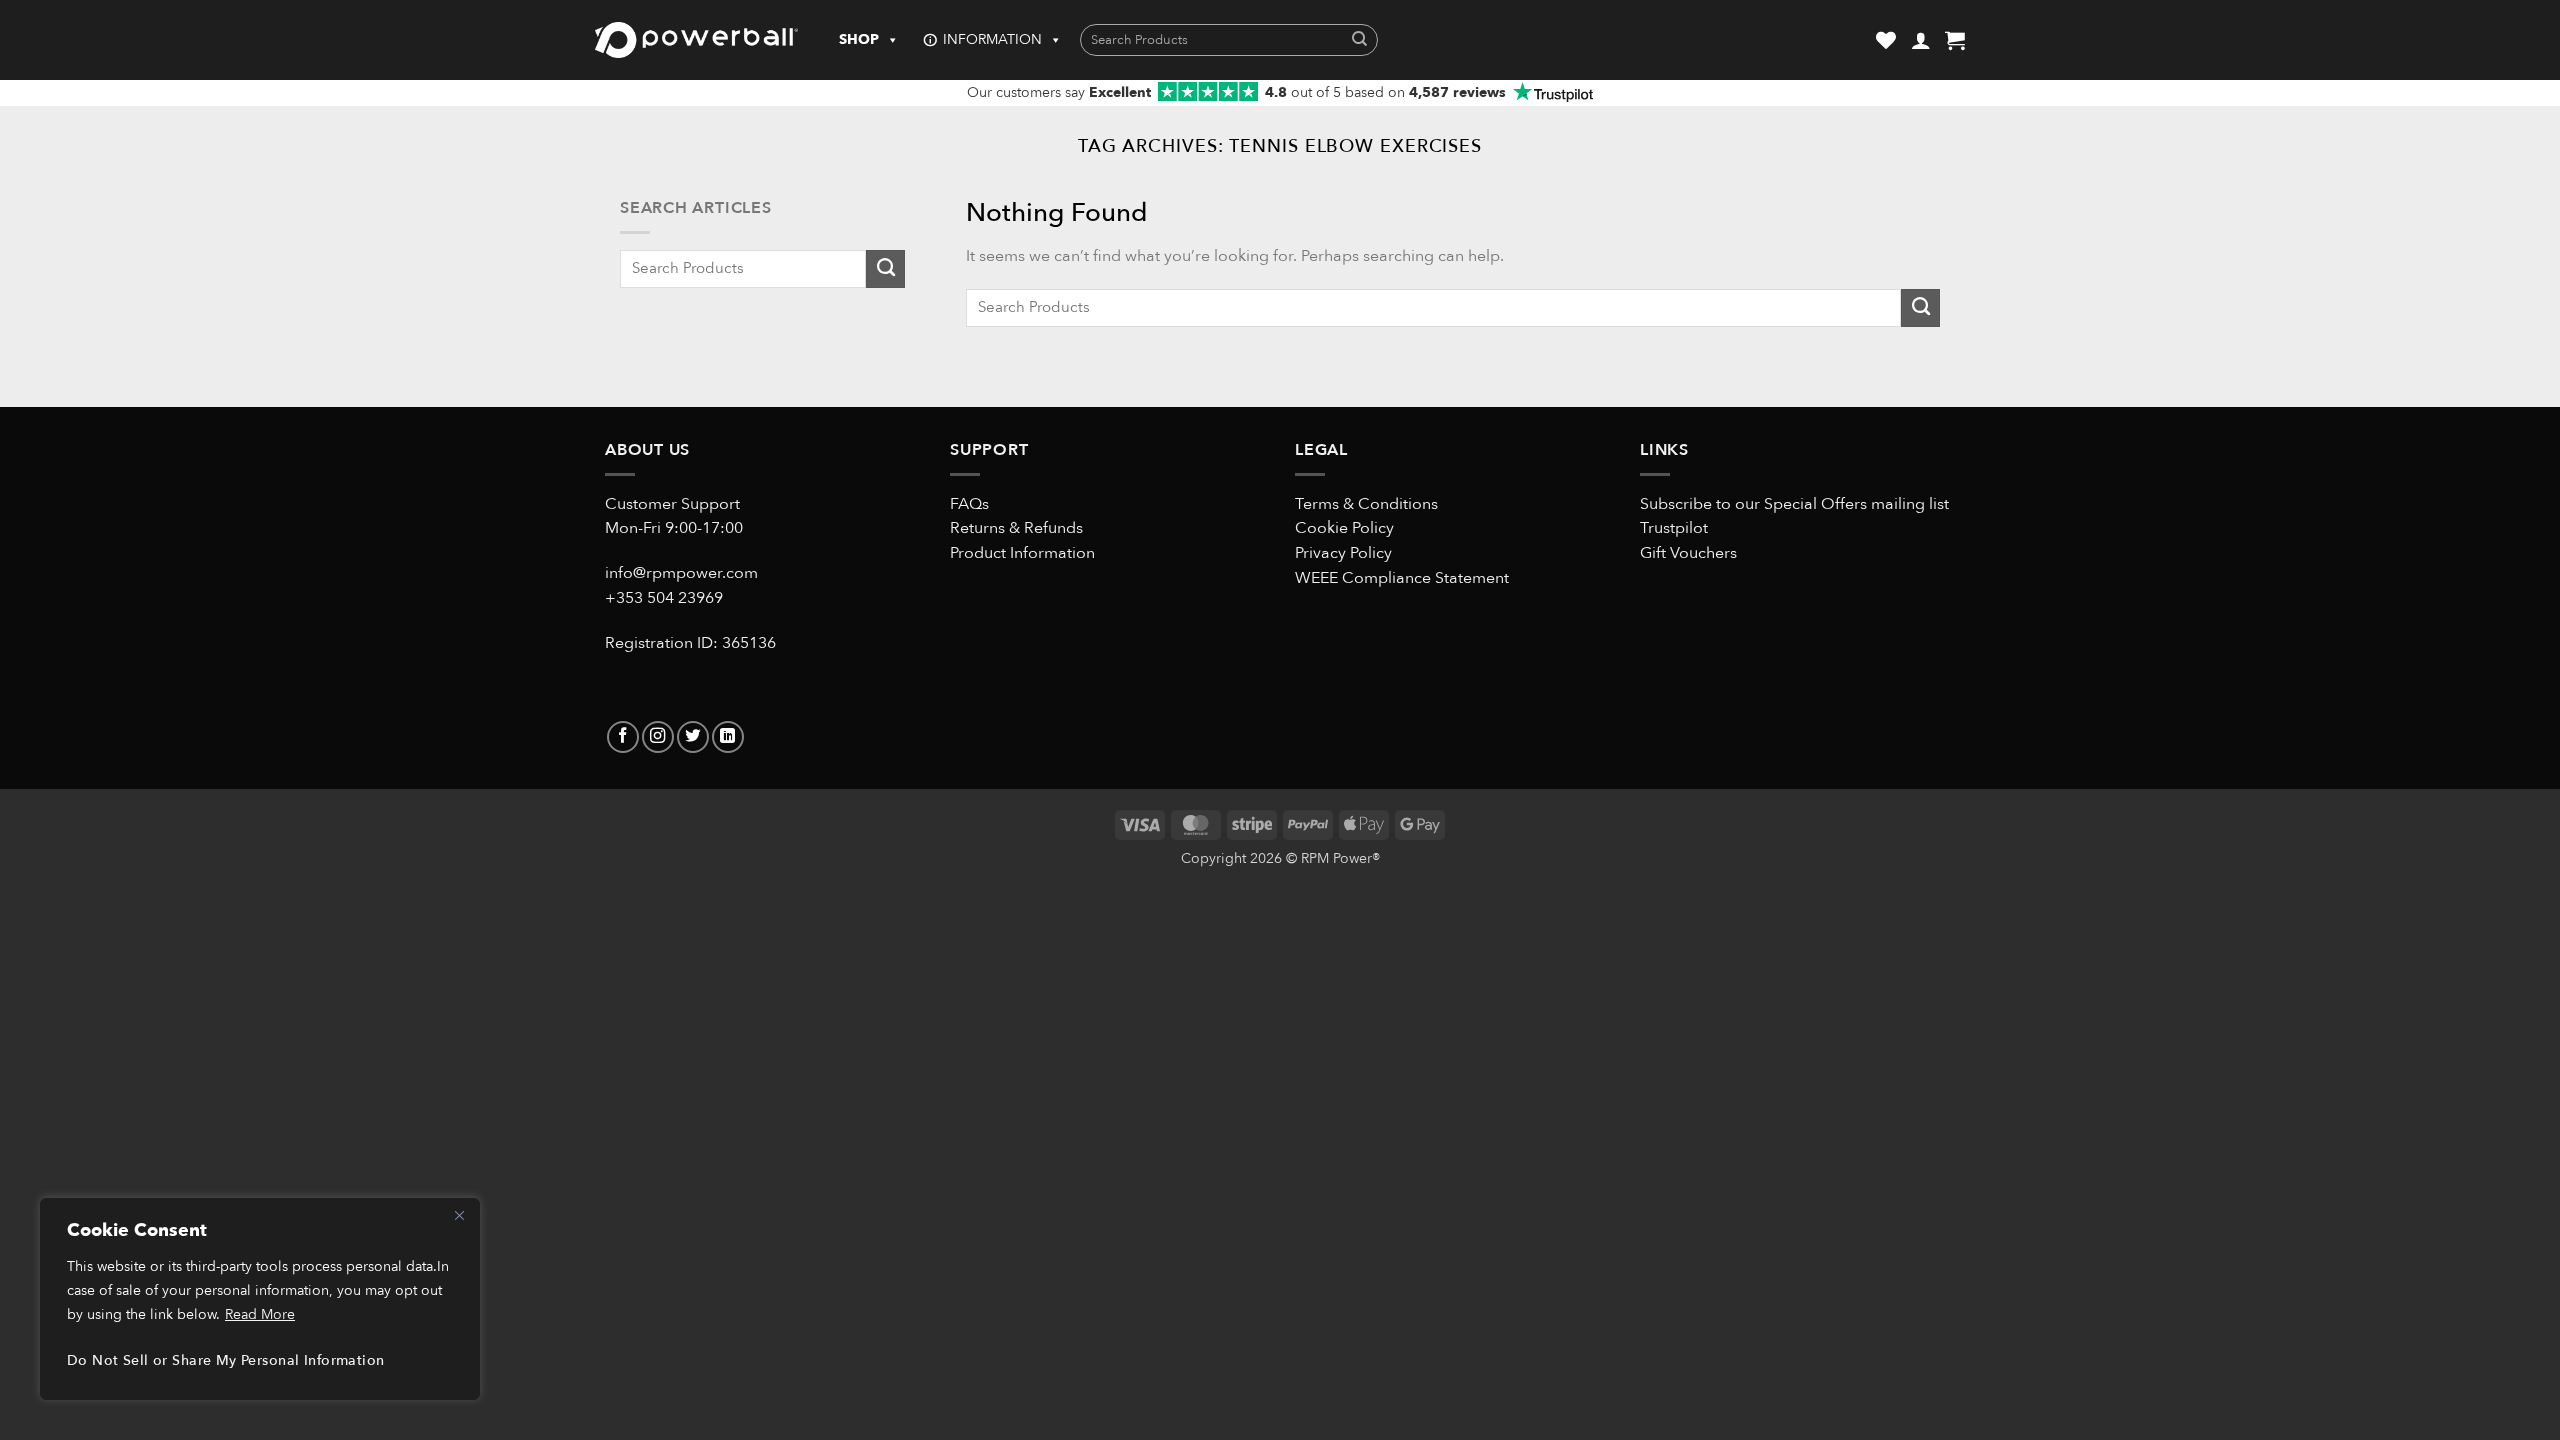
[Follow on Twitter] (693, 737)
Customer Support (672, 504)
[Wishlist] (1886, 40)
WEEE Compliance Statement (1402, 578)
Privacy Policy (1343, 553)
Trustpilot (1674, 528)
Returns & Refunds (1016, 528)
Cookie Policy (1344, 528)
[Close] (459, 1215)
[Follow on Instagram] (658, 737)
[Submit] (1359, 40)
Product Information (1022, 553)
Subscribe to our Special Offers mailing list (1794, 504)
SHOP (859, 39)
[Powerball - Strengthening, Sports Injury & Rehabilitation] (696, 40)
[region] (260, 1299)
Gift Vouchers (1688, 553)
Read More (260, 1314)
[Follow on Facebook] (623, 737)
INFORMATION (992, 39)
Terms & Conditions (1366, 504)
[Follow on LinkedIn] (728, 737)
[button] (1921, 40)
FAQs (969, 504)
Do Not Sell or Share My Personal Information (225, 1360)
